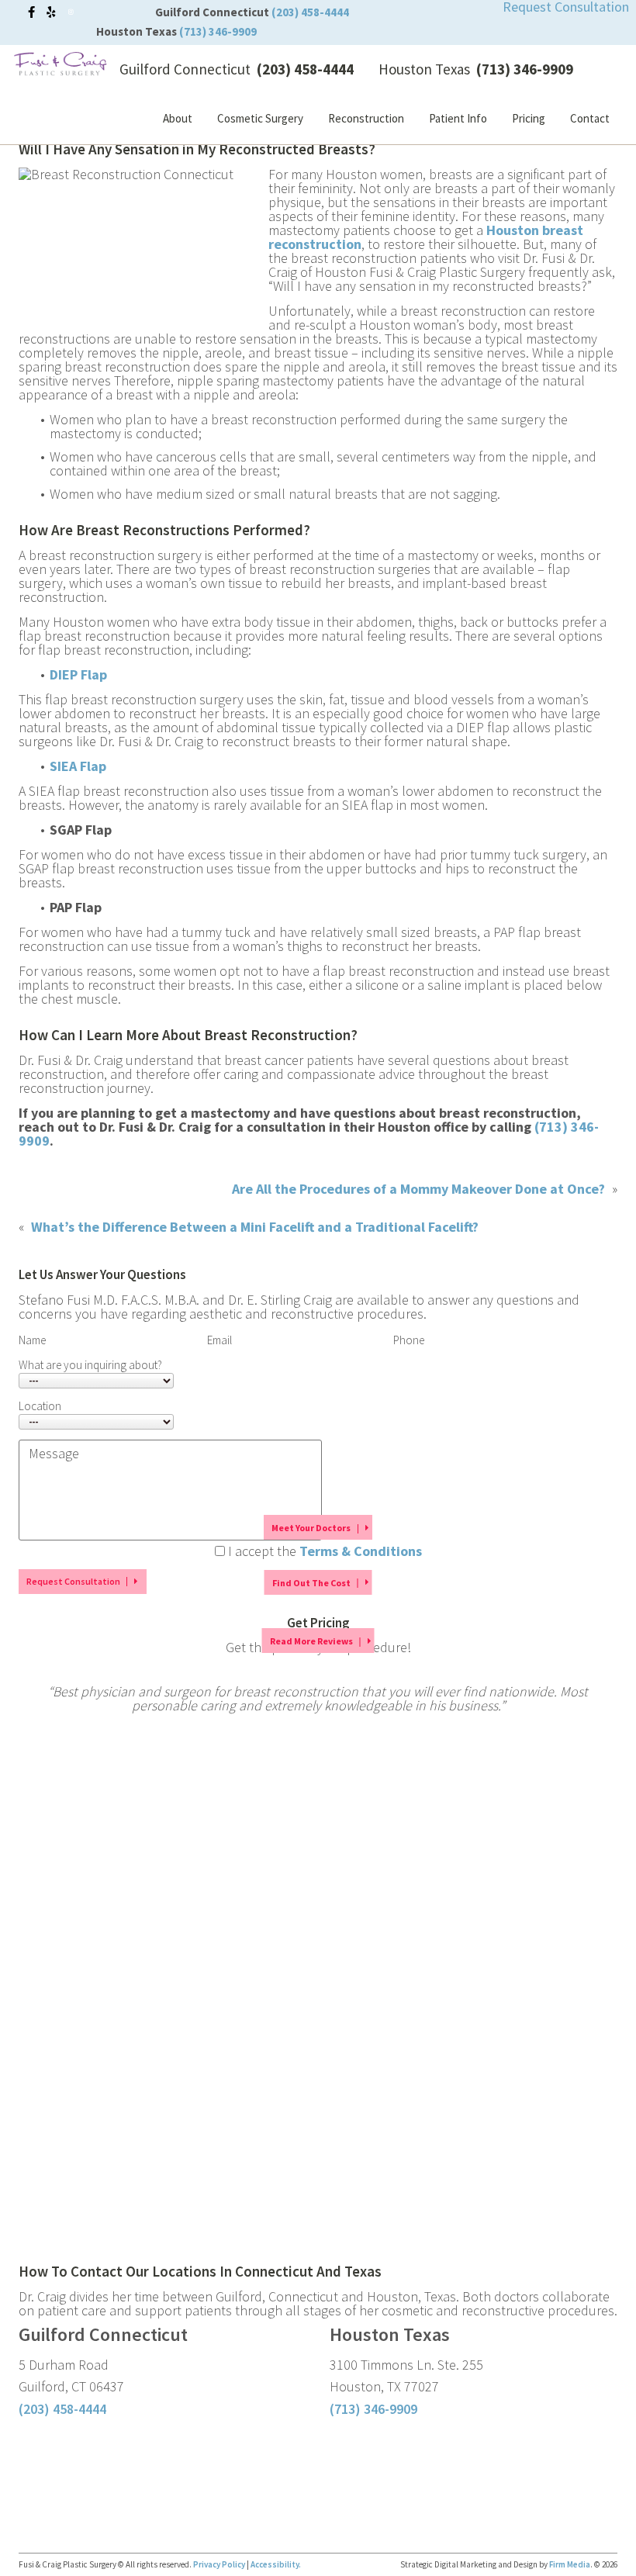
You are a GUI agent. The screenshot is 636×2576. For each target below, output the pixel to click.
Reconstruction (366, 118)
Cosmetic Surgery (260, 118)
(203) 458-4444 (62, 2409)
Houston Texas (137, 31)
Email (219, 1340)
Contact (590, 118)
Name (32, 1340)
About (178, 118)
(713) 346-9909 (373, 2409)
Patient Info (458, 118)
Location (40, 1406)
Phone (409, 1340)
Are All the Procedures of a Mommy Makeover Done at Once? (418, 1189)
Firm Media (570, 2564)
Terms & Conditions (361, 1551)
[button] (318, 1527)
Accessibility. (276, 2564)
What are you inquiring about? (90, 1365)
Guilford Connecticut (212, 12)
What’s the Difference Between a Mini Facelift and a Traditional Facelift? (255, 1227)
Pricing (529, 118)
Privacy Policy (220, 2564)
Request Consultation (73, 1581)
